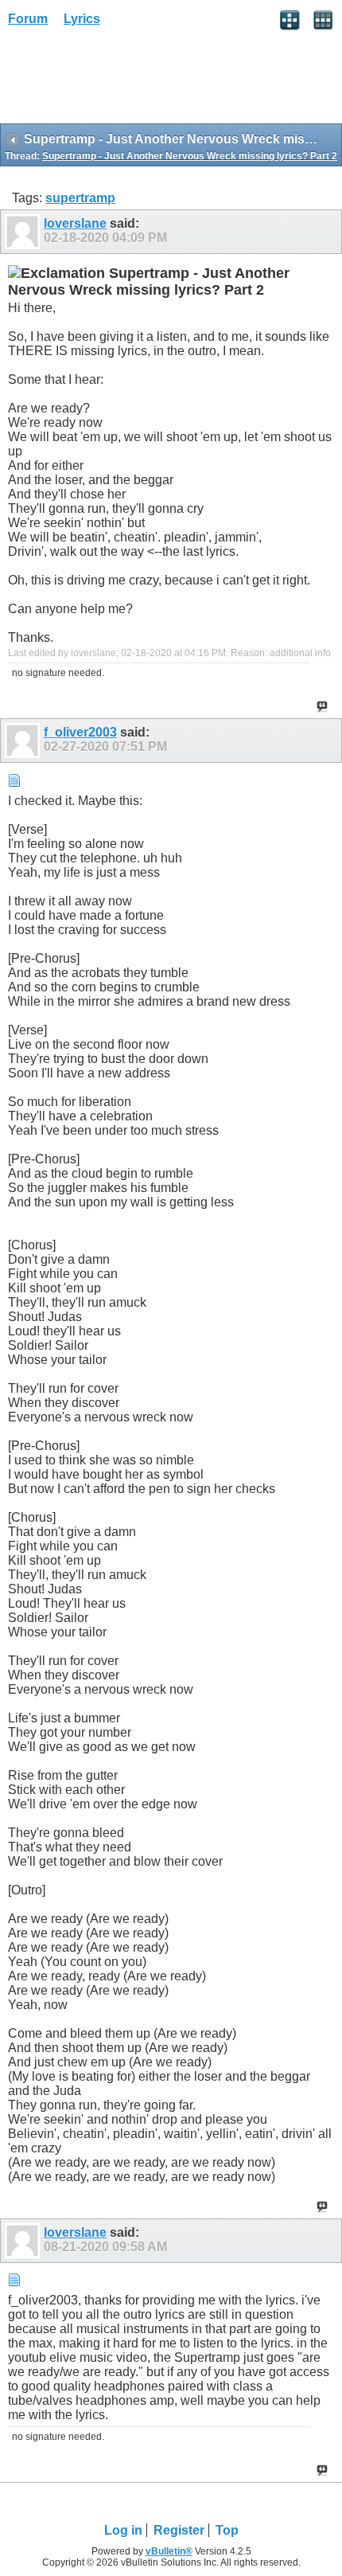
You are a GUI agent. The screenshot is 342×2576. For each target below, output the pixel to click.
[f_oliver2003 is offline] (24, 741)
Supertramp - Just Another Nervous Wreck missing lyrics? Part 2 (190, 156)
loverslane (75, 223)
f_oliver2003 (80, 732)
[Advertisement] (127, 80)
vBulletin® (169, 2551)
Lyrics (82, 19)
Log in (123, 2530)
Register (179, 2530)
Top (227, 2530)
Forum (28, 19)
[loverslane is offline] (24, 232)
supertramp (80, 198)
